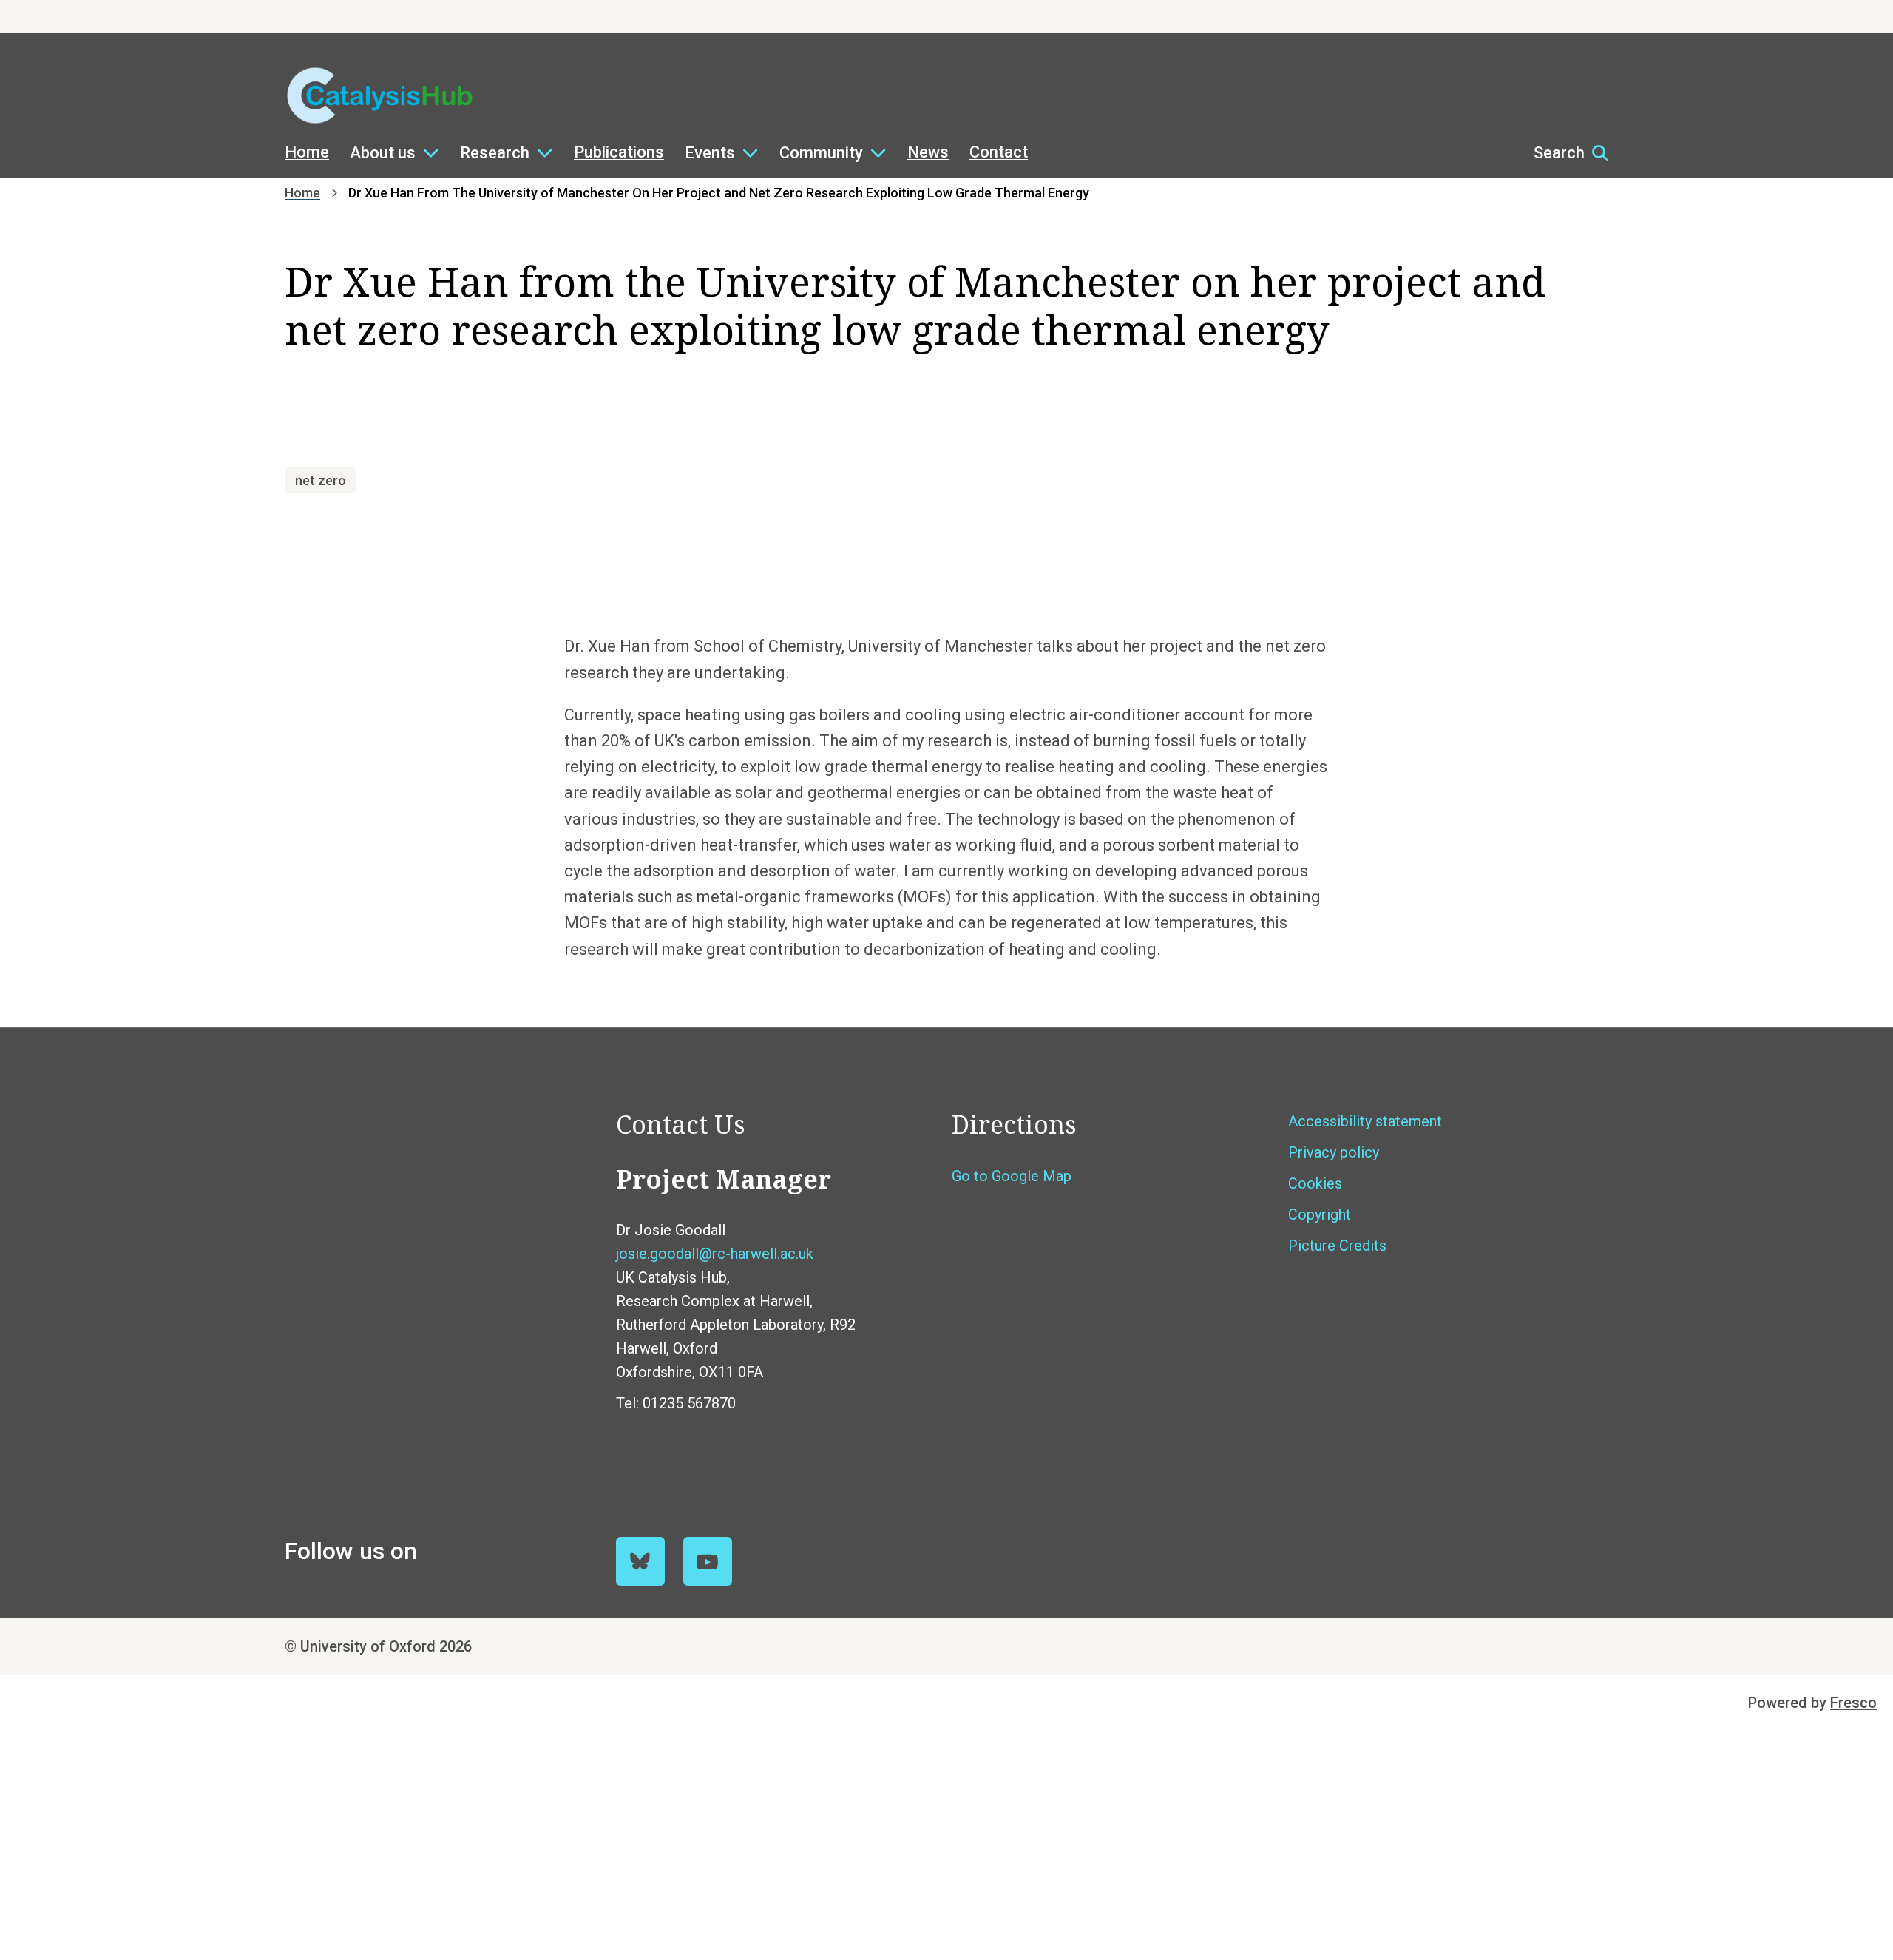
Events (710, 153)
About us (383, 153)
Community (821, 153)
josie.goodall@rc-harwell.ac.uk (715, 1254)
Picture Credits (1337, 1246)
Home (307, 152)
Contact (999, 152)
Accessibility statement (1365, 1121)
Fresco (1853, 1703)
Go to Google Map (1012, 1176)
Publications (619, 152)
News (928, 152)
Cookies (1315, 1183)
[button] (1564, 153)
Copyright (1320, 1214)
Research (495, 153)
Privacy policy (1334, 1152)
